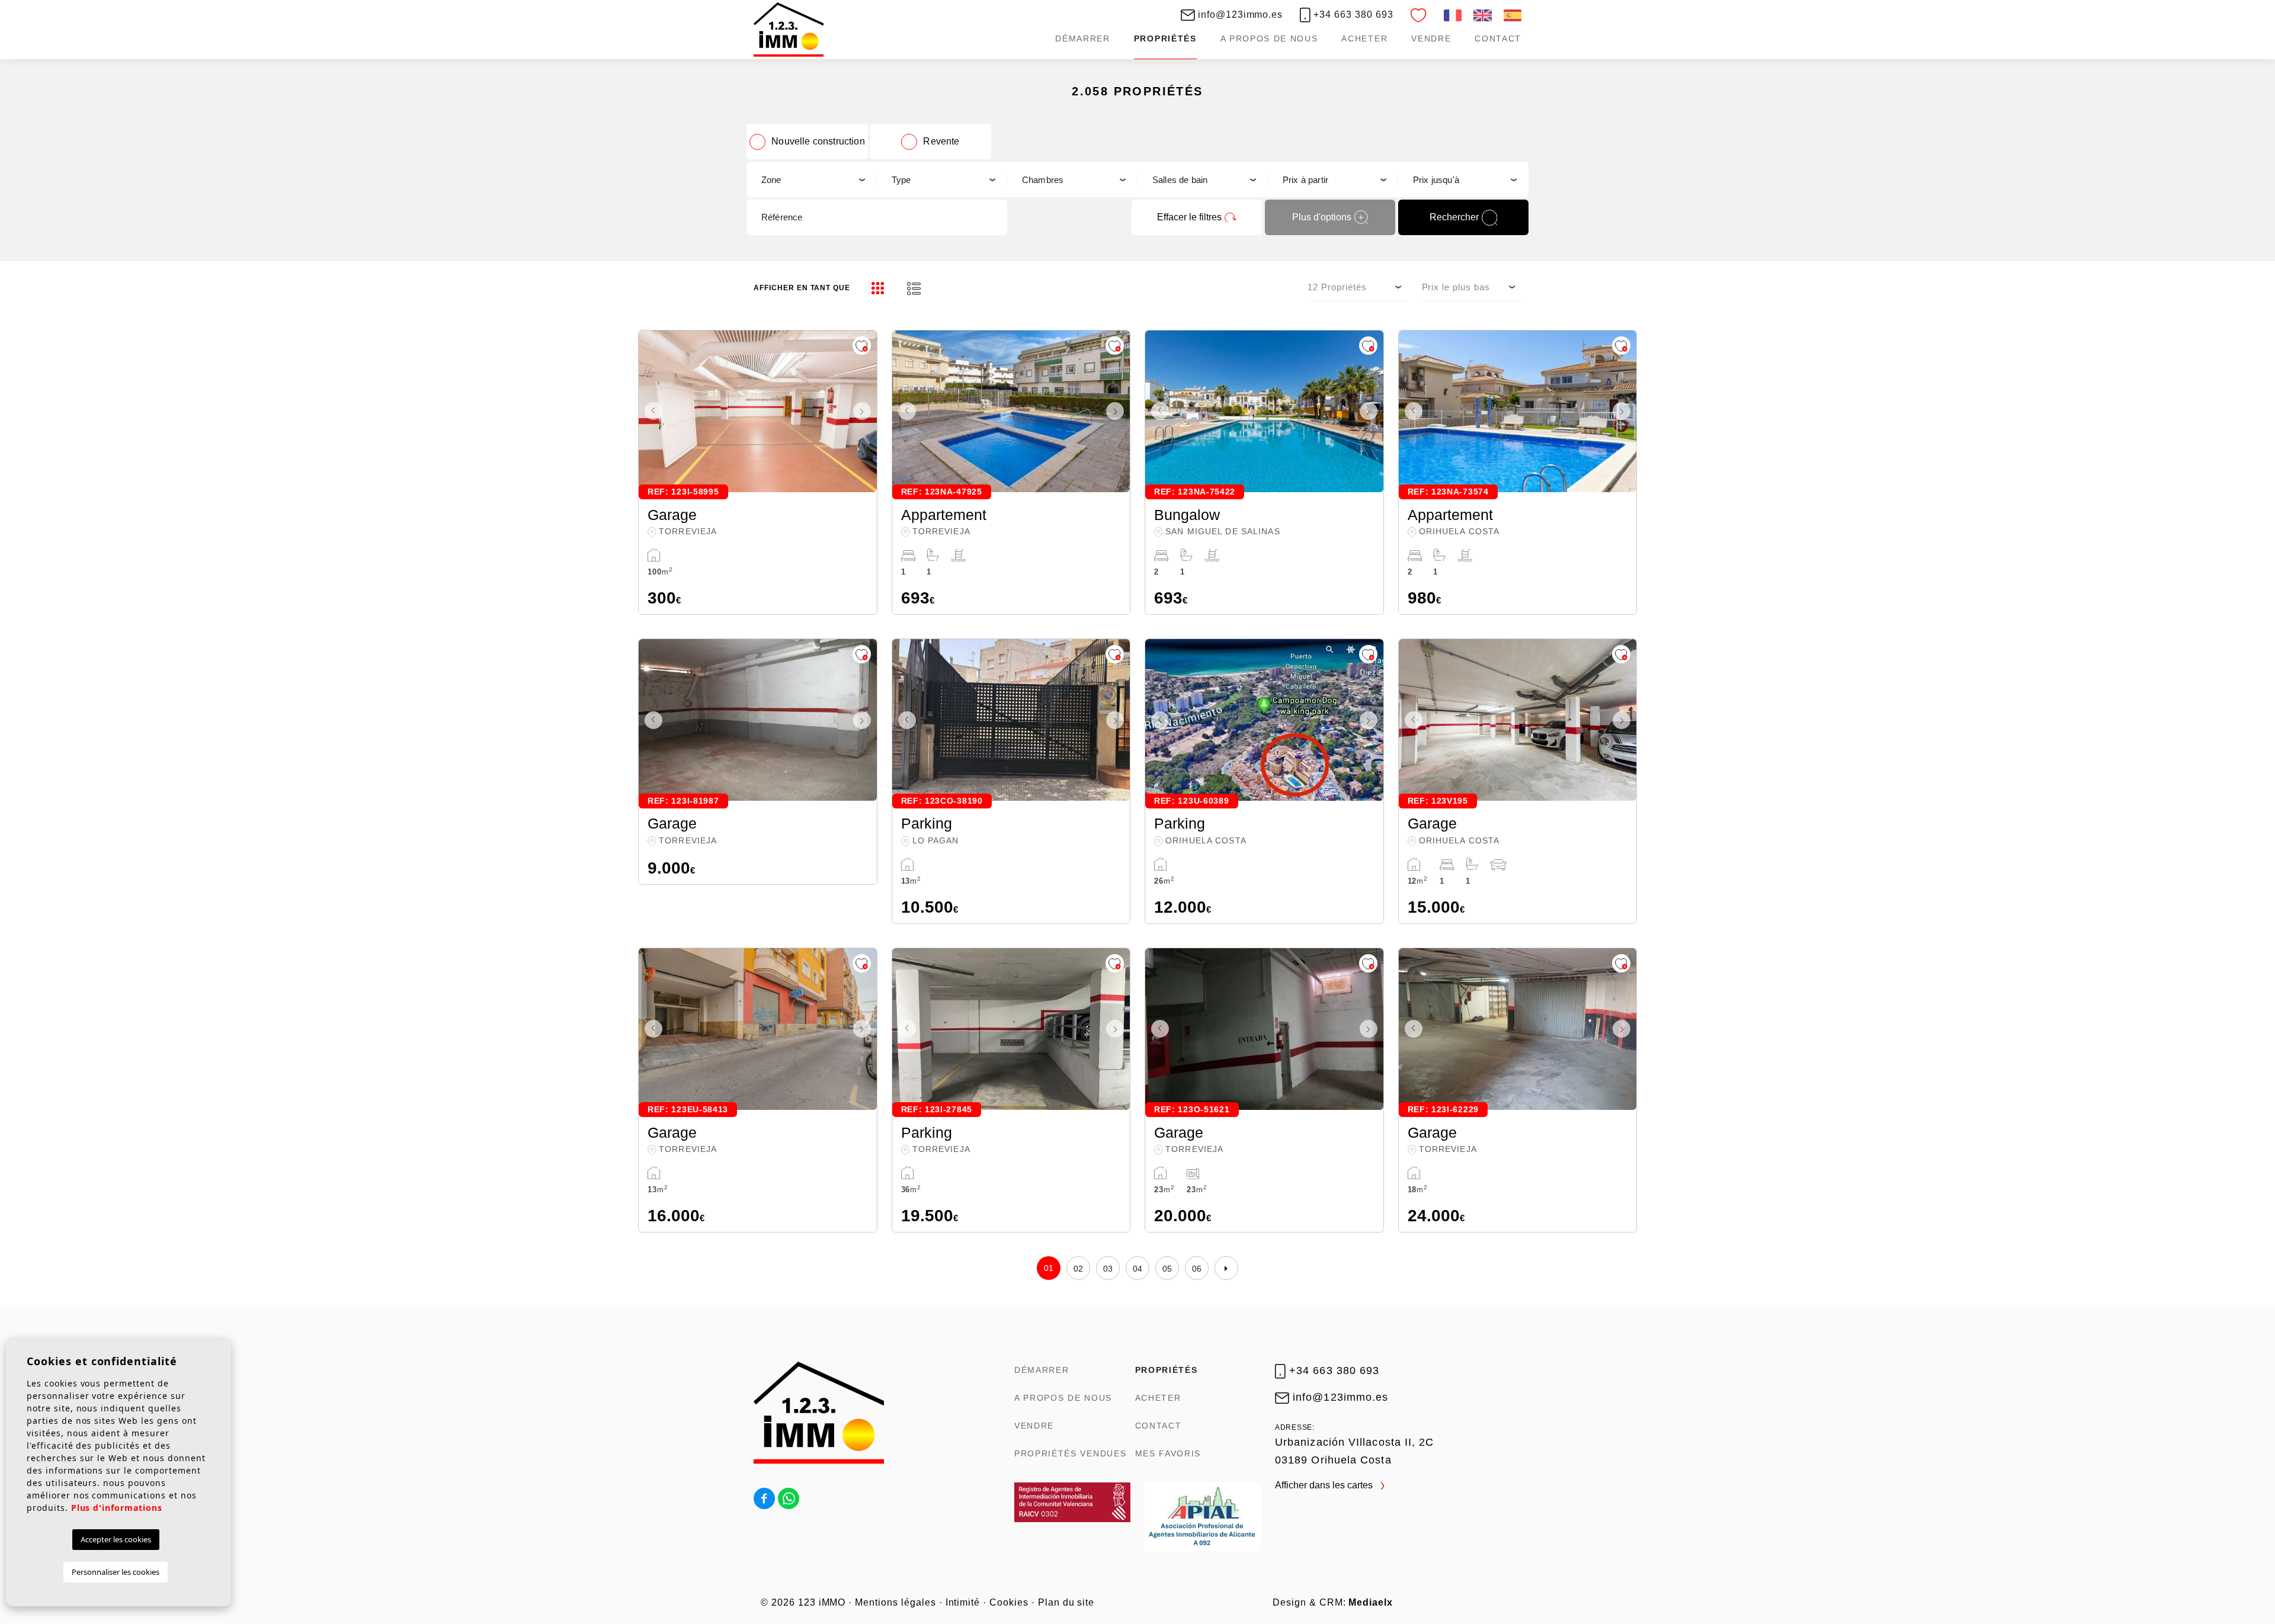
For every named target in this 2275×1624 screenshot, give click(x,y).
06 (1197, 1269)
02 (1079, 1269)
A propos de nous (1269, 38)
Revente (941, 141)
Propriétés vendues (1070, 1453)
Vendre (1431, 38)
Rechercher (1454, 217)
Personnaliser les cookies (116, 1572)
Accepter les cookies (116, 1539)
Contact (1498, 38)
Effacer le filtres (1189, 217)
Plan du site (1066, 1602)
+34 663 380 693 (1352, 15)
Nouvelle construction (818, 141)
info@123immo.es (1239, 15)
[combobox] (812, 179)
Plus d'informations (117, 1508)
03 (1108, 1269)
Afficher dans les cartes (1325, 1485)
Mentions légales (895, 1602)
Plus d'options (1322, 217)
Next (865, 411)
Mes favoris (1168, 1453)
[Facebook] (764, 1498)
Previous (651, 411)
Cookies (1009, 1602)
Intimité (963, 1602)
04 (1138, 1269)
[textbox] (811, 180)
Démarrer (1082, 38)
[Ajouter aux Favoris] (862, 346)
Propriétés (1165, 38)
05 (1167, 1269)
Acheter (1364, 38)
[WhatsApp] (789, 1498)
